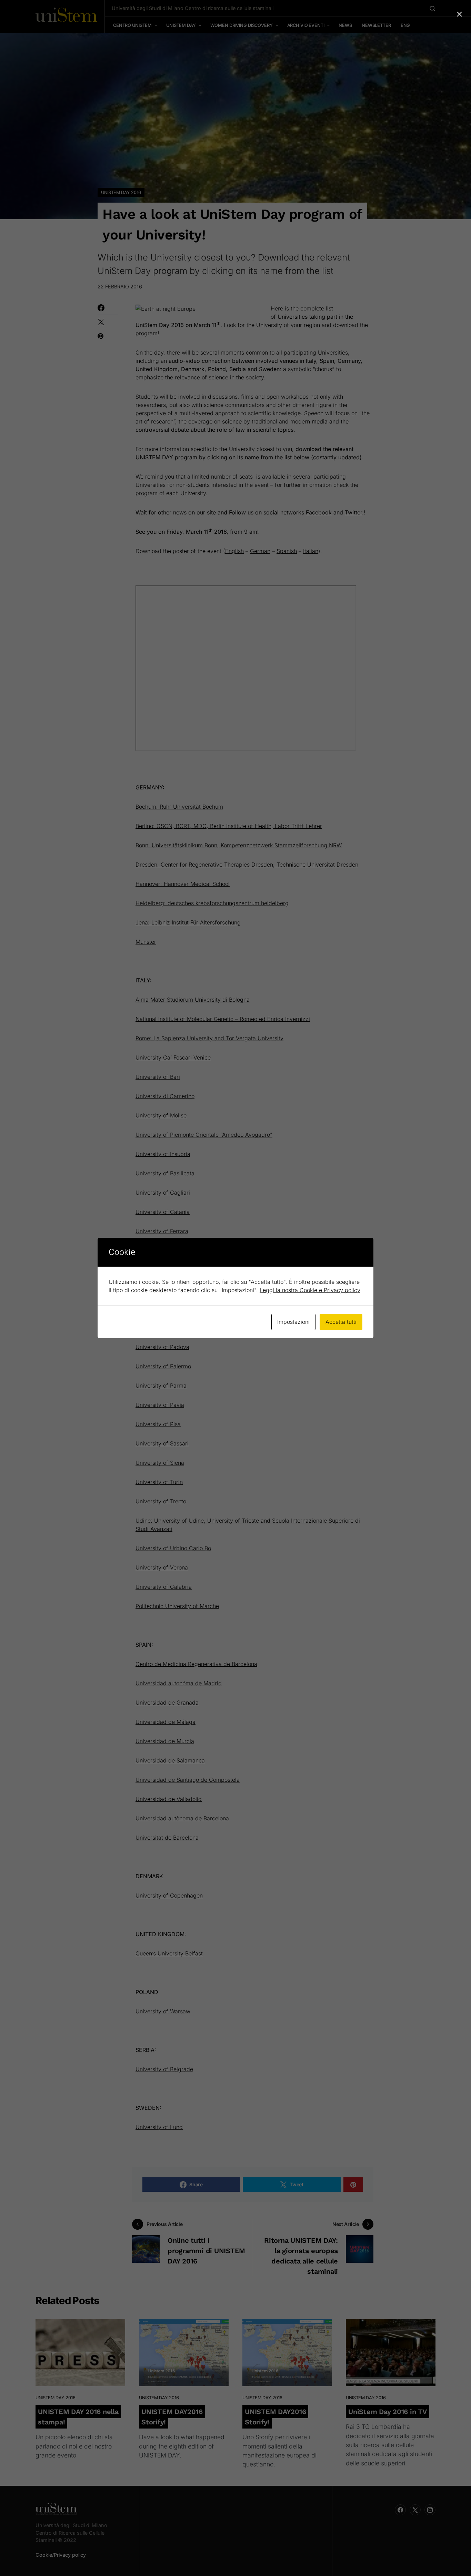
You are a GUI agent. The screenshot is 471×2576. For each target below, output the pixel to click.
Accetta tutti (341, 1322)
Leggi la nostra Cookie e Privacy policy (310, 1290)
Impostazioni (293, 1322)
